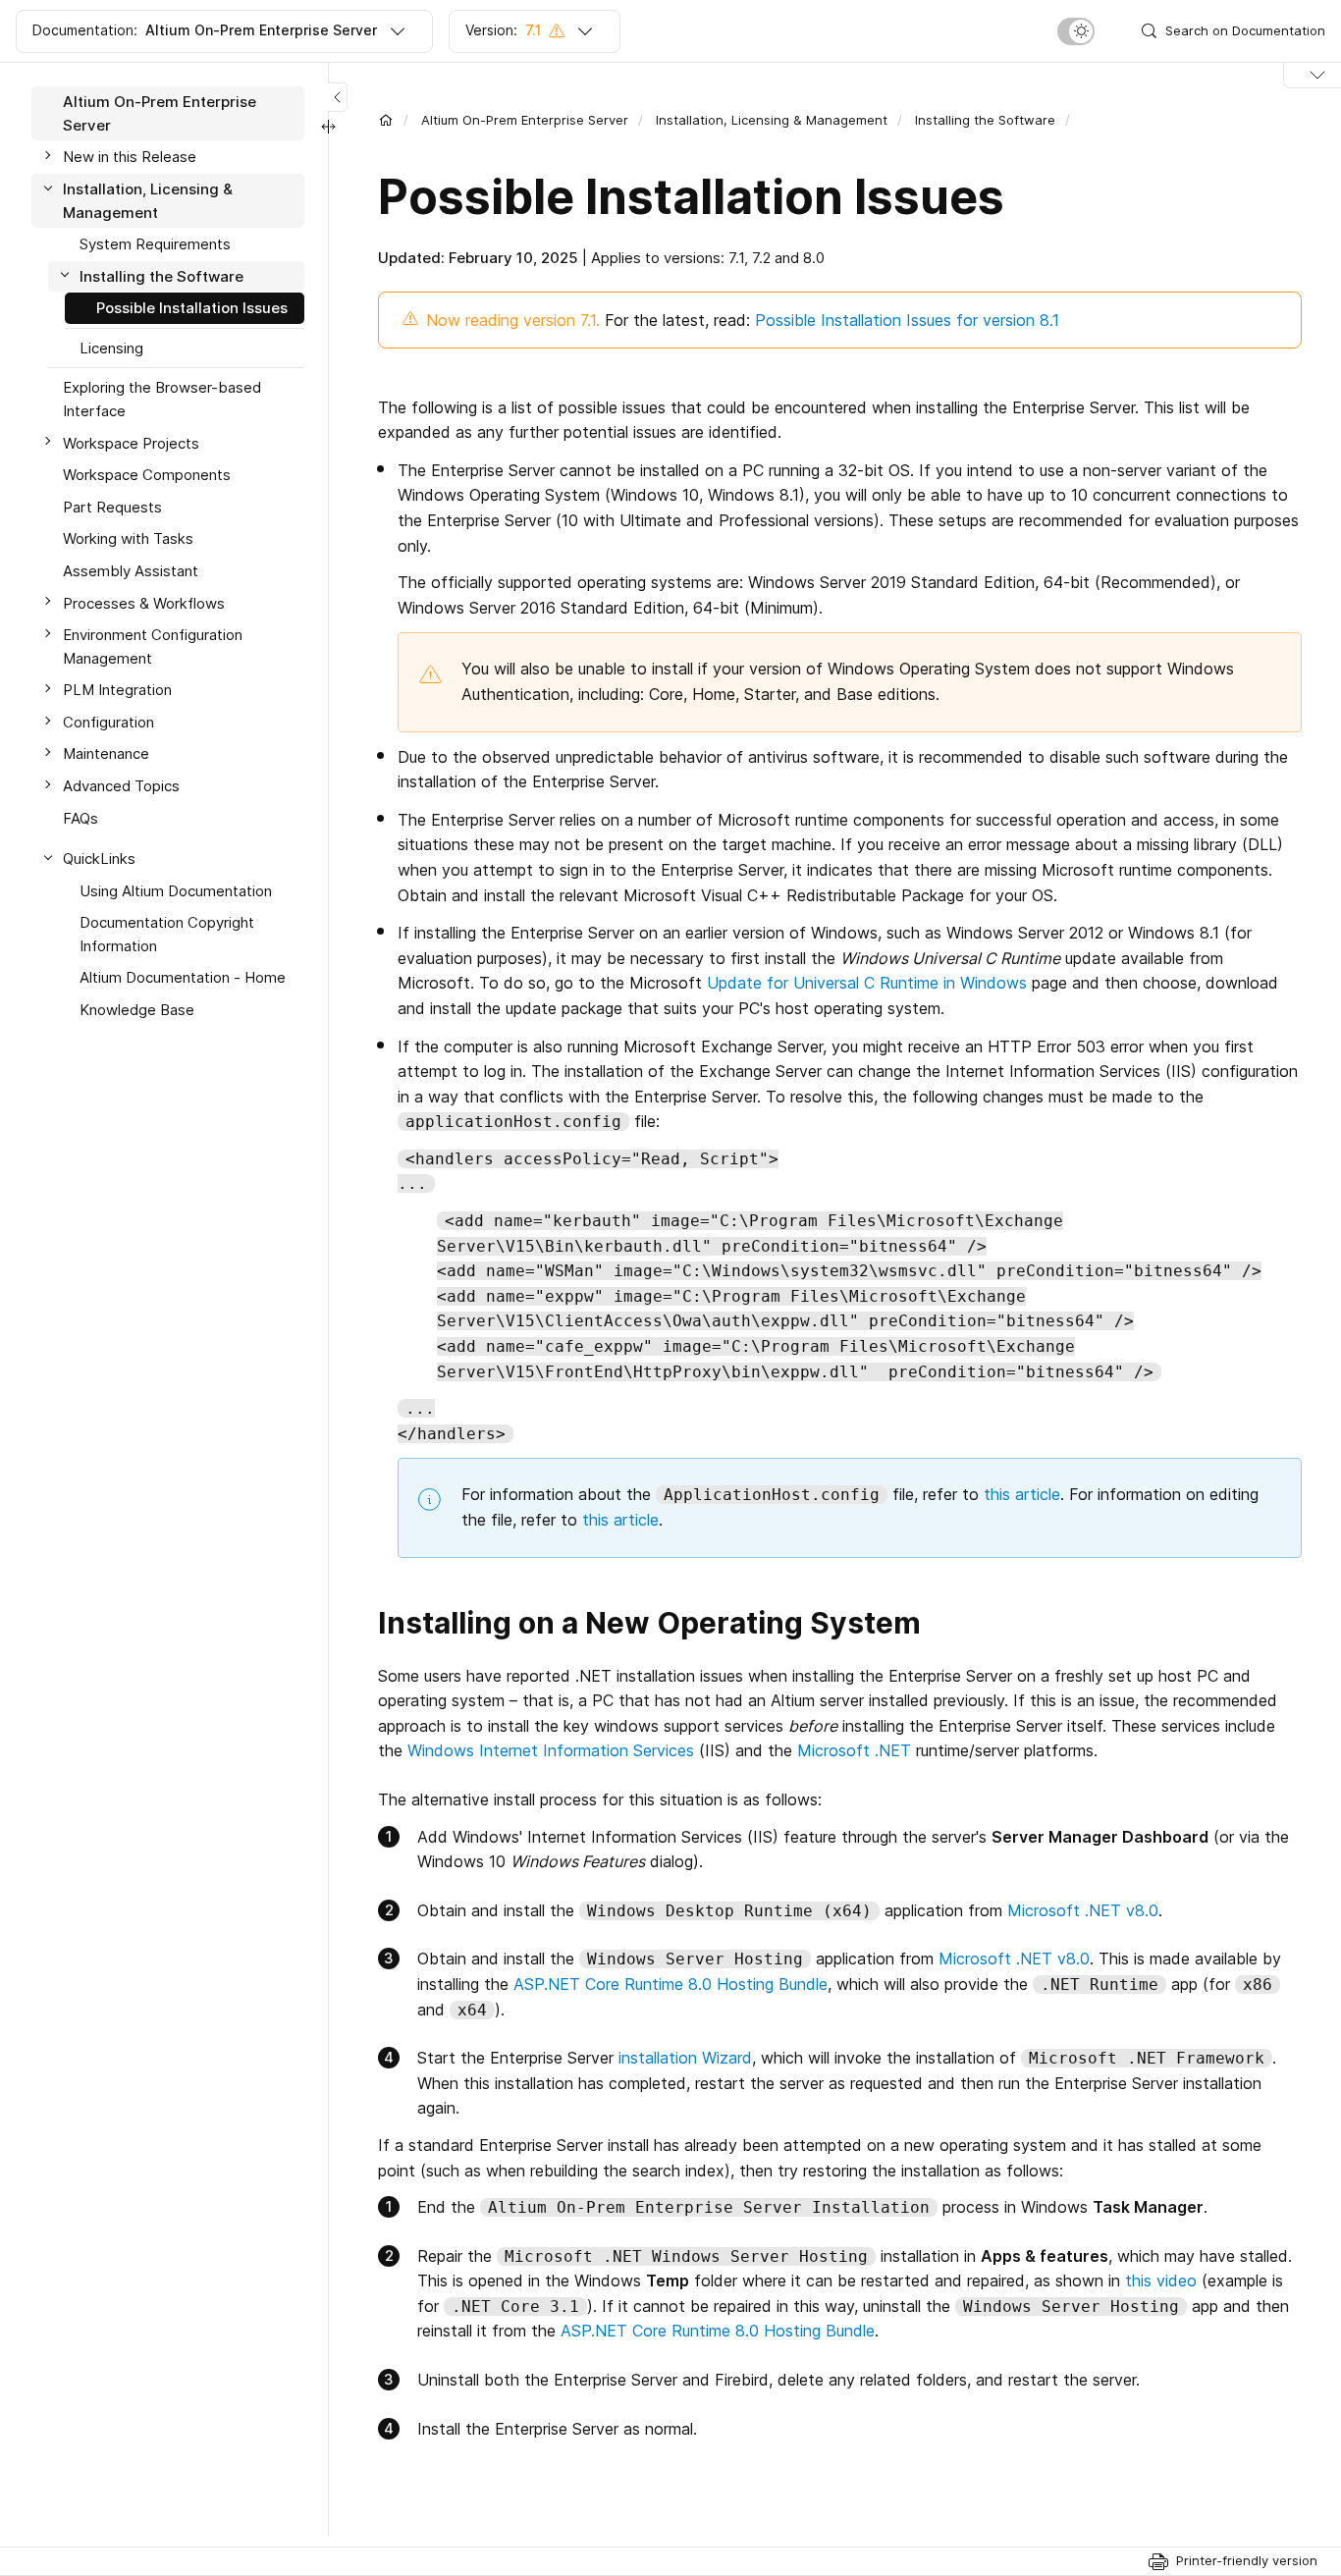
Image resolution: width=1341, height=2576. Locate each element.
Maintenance (106, 753)
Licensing (111, 348)
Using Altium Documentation (176, 890)
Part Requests (112, 507)
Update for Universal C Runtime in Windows (867, 983)
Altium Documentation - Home (183, 977)
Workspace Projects (131, 442)
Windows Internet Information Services (551, 1750)
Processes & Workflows (144, 602)
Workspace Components (147, 475)
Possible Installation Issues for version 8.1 (907, 320)
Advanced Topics (121, 786)
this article (1022, 1494)
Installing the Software (985, 120)
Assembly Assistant (131, 571)
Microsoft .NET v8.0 (1083, 1910)
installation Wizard (685, 2058)
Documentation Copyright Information (167, 934)
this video (1161, 2281)
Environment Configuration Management (153, 646)
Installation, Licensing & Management (772, 120)
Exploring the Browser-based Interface (162, 399)
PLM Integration (117, 690)
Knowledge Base (137, 1010)
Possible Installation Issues (192, 308)
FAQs (80, 817)
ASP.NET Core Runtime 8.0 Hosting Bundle (670, 1984)
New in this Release (130, 157)
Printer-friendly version (1247, 2560)
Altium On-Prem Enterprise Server (525, 120)
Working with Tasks (128, 538)
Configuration (108, 722)
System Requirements (155, 244)
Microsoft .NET (854, 1750)
